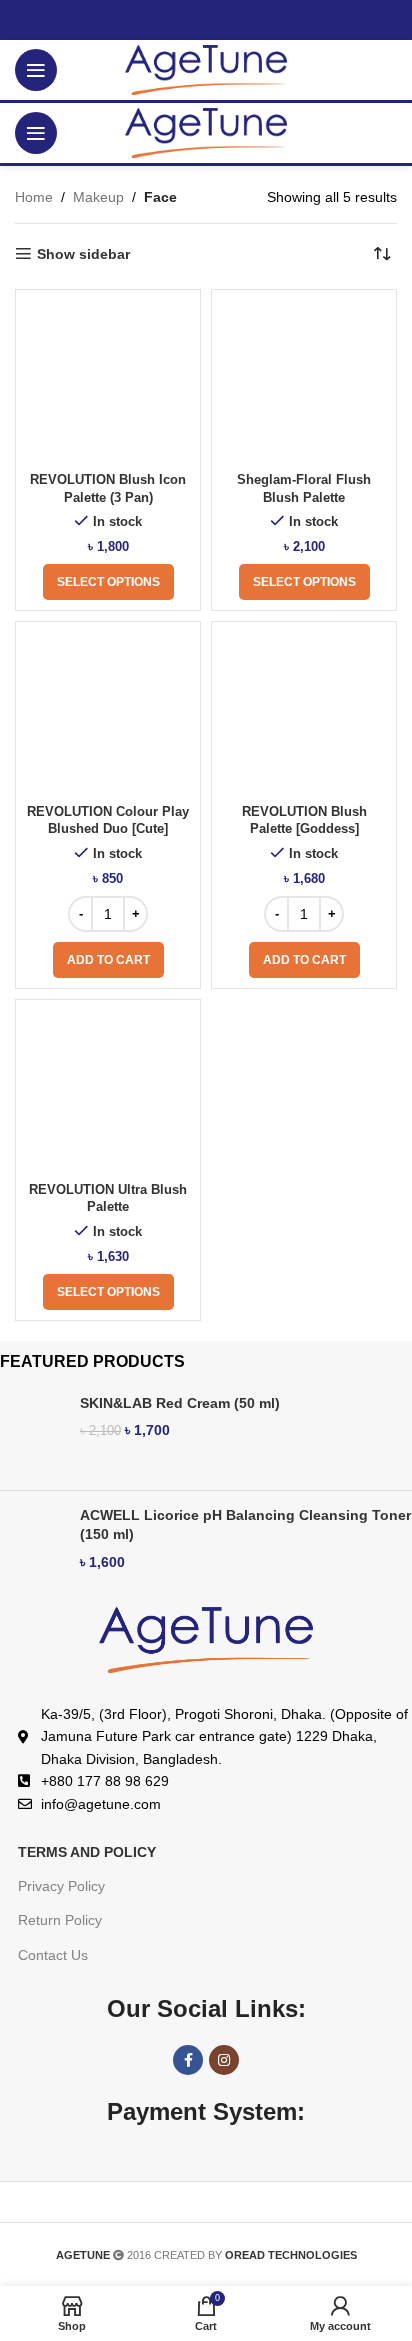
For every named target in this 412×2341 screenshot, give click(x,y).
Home (34, 197)
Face (160, 197)
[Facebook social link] (188, 2060)
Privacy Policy (61, 1886)
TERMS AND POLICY (87, 1852)
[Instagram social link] (224, 2060)
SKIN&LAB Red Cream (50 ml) (180, 1403)
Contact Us (53, 1955)
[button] (108, 960)
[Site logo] (206, 69)
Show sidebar (83, 254)
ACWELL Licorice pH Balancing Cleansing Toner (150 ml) (245, 1525)
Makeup (98, 197)
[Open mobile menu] (36, 70)
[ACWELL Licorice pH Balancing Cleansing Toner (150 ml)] (32, 1546)
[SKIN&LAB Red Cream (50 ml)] (32, 1434)
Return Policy (60, 1920)
